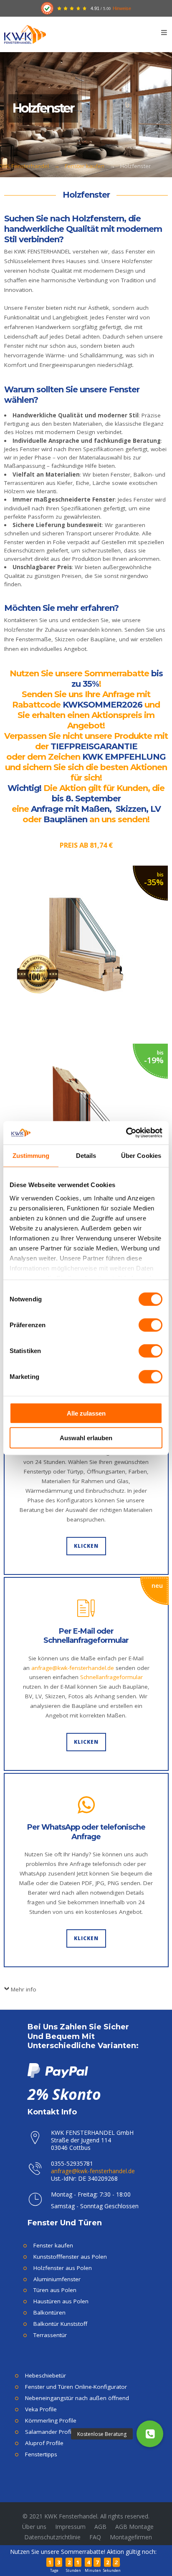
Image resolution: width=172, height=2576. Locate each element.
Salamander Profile (51, 2432)
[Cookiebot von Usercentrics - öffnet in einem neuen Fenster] (126, 1133)
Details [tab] (86, 1155)
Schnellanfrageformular (111, 1677)
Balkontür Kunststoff (60, 2324)
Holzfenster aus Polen (63, 2268)
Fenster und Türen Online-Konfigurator (76, 2387)
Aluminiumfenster (57, 2279)
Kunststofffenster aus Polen (70, 2257)
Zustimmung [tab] (31, 1155)
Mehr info (24, 1989)
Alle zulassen (86, 1413)
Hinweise (122, 8)
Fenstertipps (41, 2454)
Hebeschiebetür (46, 2375)
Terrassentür (50, 2335)
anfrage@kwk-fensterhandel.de (73, 1668)
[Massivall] (86, 947)
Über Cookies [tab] (141, 1155)
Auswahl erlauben (86, 1437)
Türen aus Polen (55, 2290)
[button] (150, 2434)
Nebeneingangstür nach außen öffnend (77, 2398)
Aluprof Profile (44, 2443)
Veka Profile (41, 2409)
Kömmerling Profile (51, 2420)
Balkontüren (49, 2312)
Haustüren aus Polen (61, 2301)
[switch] (150, 1325)
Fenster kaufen (85, 166)
